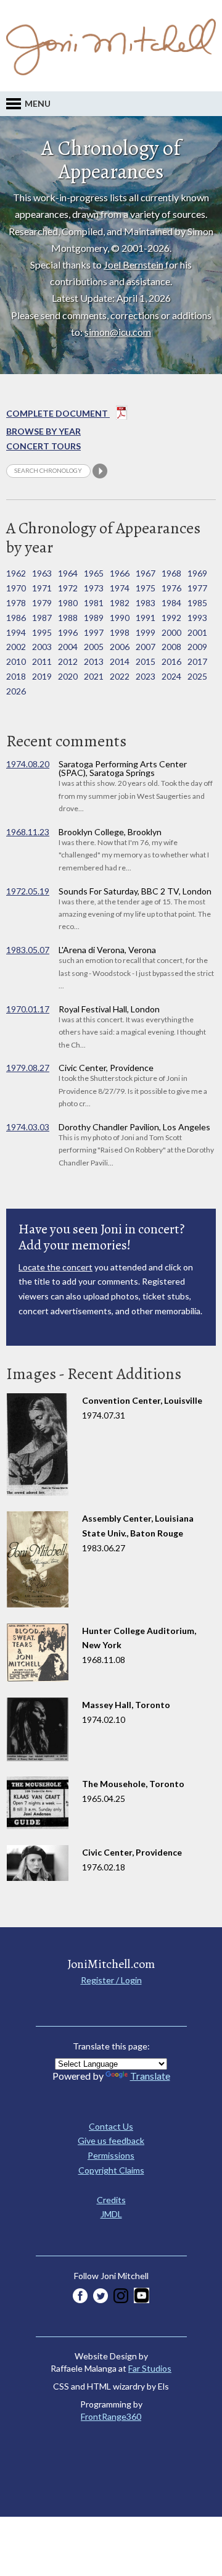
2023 (146, 676)
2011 (42, 661)
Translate (150, 2076)
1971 (42, 588)
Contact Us (111, 2126)
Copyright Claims (111, 2170)
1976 (171, 588)
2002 (16, 647)
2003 (42, 647)
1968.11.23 (28, 832)
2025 (197, 676)
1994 (16, 632)
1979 (42, 603)
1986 (16, 618)
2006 (120, 647)
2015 (146, 661)
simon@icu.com (118, 332)
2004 (68, 647)
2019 (42, 676)
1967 (146, 573)
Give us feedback (111, 2140)
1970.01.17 (28, 1009)
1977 (197, 588)
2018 (16, 676)
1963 (42, 573)
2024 (171, 676)
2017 (197, 661)
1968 (171, 573)
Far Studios (150, 2368)
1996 (68, 632)
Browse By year (43, 431)
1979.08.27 (28, 1068)
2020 (68, 676)
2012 (68, 661)
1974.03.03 (28, 1127)
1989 (94, 618)
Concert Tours (43, 446)
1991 (146, 618)
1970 (16, 588)
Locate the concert (55, 1267)
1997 (94, 632)
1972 (68, 588)
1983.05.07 (28, 950)
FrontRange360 (111, 2416)
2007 (146, 647)
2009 (197, 647)
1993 (197, 618)
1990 (120, 618)
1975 (146, 588)
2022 (120, 676)
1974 (120, 588)
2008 (171, 647)
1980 (68, 603)
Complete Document (58, 413)
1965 (94, 573)
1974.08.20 (28, 764)
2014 (120, 661)
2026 (16, 691)
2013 (94, 661)
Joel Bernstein (134, 265)
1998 (120, 632)
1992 (171, 618)
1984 (171, 603)
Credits (111, 2200)
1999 (146, 632)
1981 (94, 603)
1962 (16, 573)
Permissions (111, 2155)
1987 (42, 618)
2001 (197, 632)
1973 (94, 588)
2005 (94, 647)
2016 (171, 661)
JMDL (111, 2214)
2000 (171, 632)
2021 (94, 676)
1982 (120, 603)
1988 (68, 618)
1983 (146, 603)
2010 (16, 661)
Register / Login (111, 1980)
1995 (42, 632)
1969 (197, 573)
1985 (197, 603)
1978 (16, 603)
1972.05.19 (28, 891)
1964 (68, 573)
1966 (120, 573)
